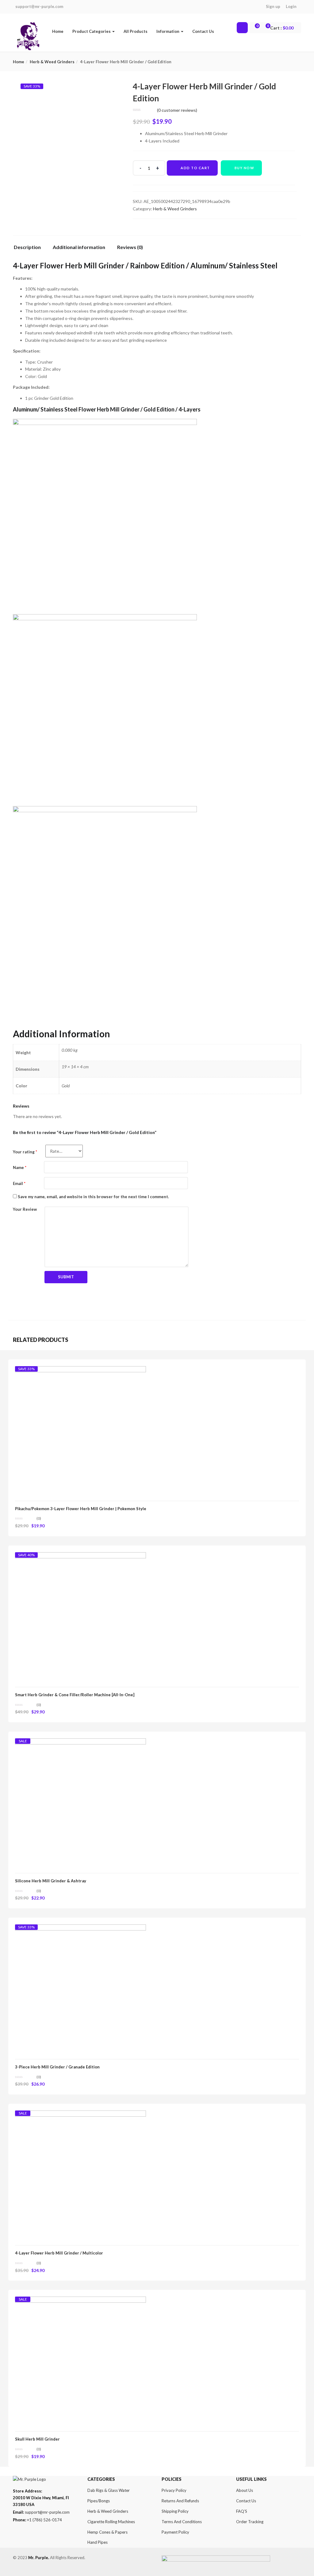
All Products (136, 31)
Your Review (25, 1209)
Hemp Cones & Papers (107, 2532)
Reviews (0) (130, 247)
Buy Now (245, 168)
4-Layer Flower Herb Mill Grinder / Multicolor (59, 2253)
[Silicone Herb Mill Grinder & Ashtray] (80, 1744)
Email (19, 1183)
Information (168, 31)
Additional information (79, 247)
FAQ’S (242, 2511)
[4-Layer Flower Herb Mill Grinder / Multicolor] (80, 2116)
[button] (283, 28)
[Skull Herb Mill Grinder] (80, 2302)
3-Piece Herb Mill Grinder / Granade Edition (57, 2067)
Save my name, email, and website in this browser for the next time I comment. (93, 1197)
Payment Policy (175, 2532)
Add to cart (195, 168)
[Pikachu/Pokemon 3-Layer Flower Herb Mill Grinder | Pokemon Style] (80, 1372)
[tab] (30, 249)
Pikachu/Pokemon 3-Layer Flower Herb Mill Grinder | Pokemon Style (81, 1509)
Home (58, 31)
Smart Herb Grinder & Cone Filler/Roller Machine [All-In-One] (75, 1695)
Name (20, 1167)
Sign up (273, 6)
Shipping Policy (175, 2511)
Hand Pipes (98, 2542)
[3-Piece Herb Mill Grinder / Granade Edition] (80, 1930)
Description (27, 247)
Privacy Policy (174, 2490)
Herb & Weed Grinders (52, 62)
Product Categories (92, 31)
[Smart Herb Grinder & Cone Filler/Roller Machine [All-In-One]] (80, 1558)
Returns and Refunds (180, 2501)
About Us (245, 2490)
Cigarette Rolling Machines (111, 2522)
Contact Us (203, 31)
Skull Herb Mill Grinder (37, 2439)
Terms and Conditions (182, 2522)
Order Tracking (250, 2522)
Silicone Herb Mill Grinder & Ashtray (51, 1881)
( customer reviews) (177, 110)
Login (291, 6)
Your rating (25, 1152)
